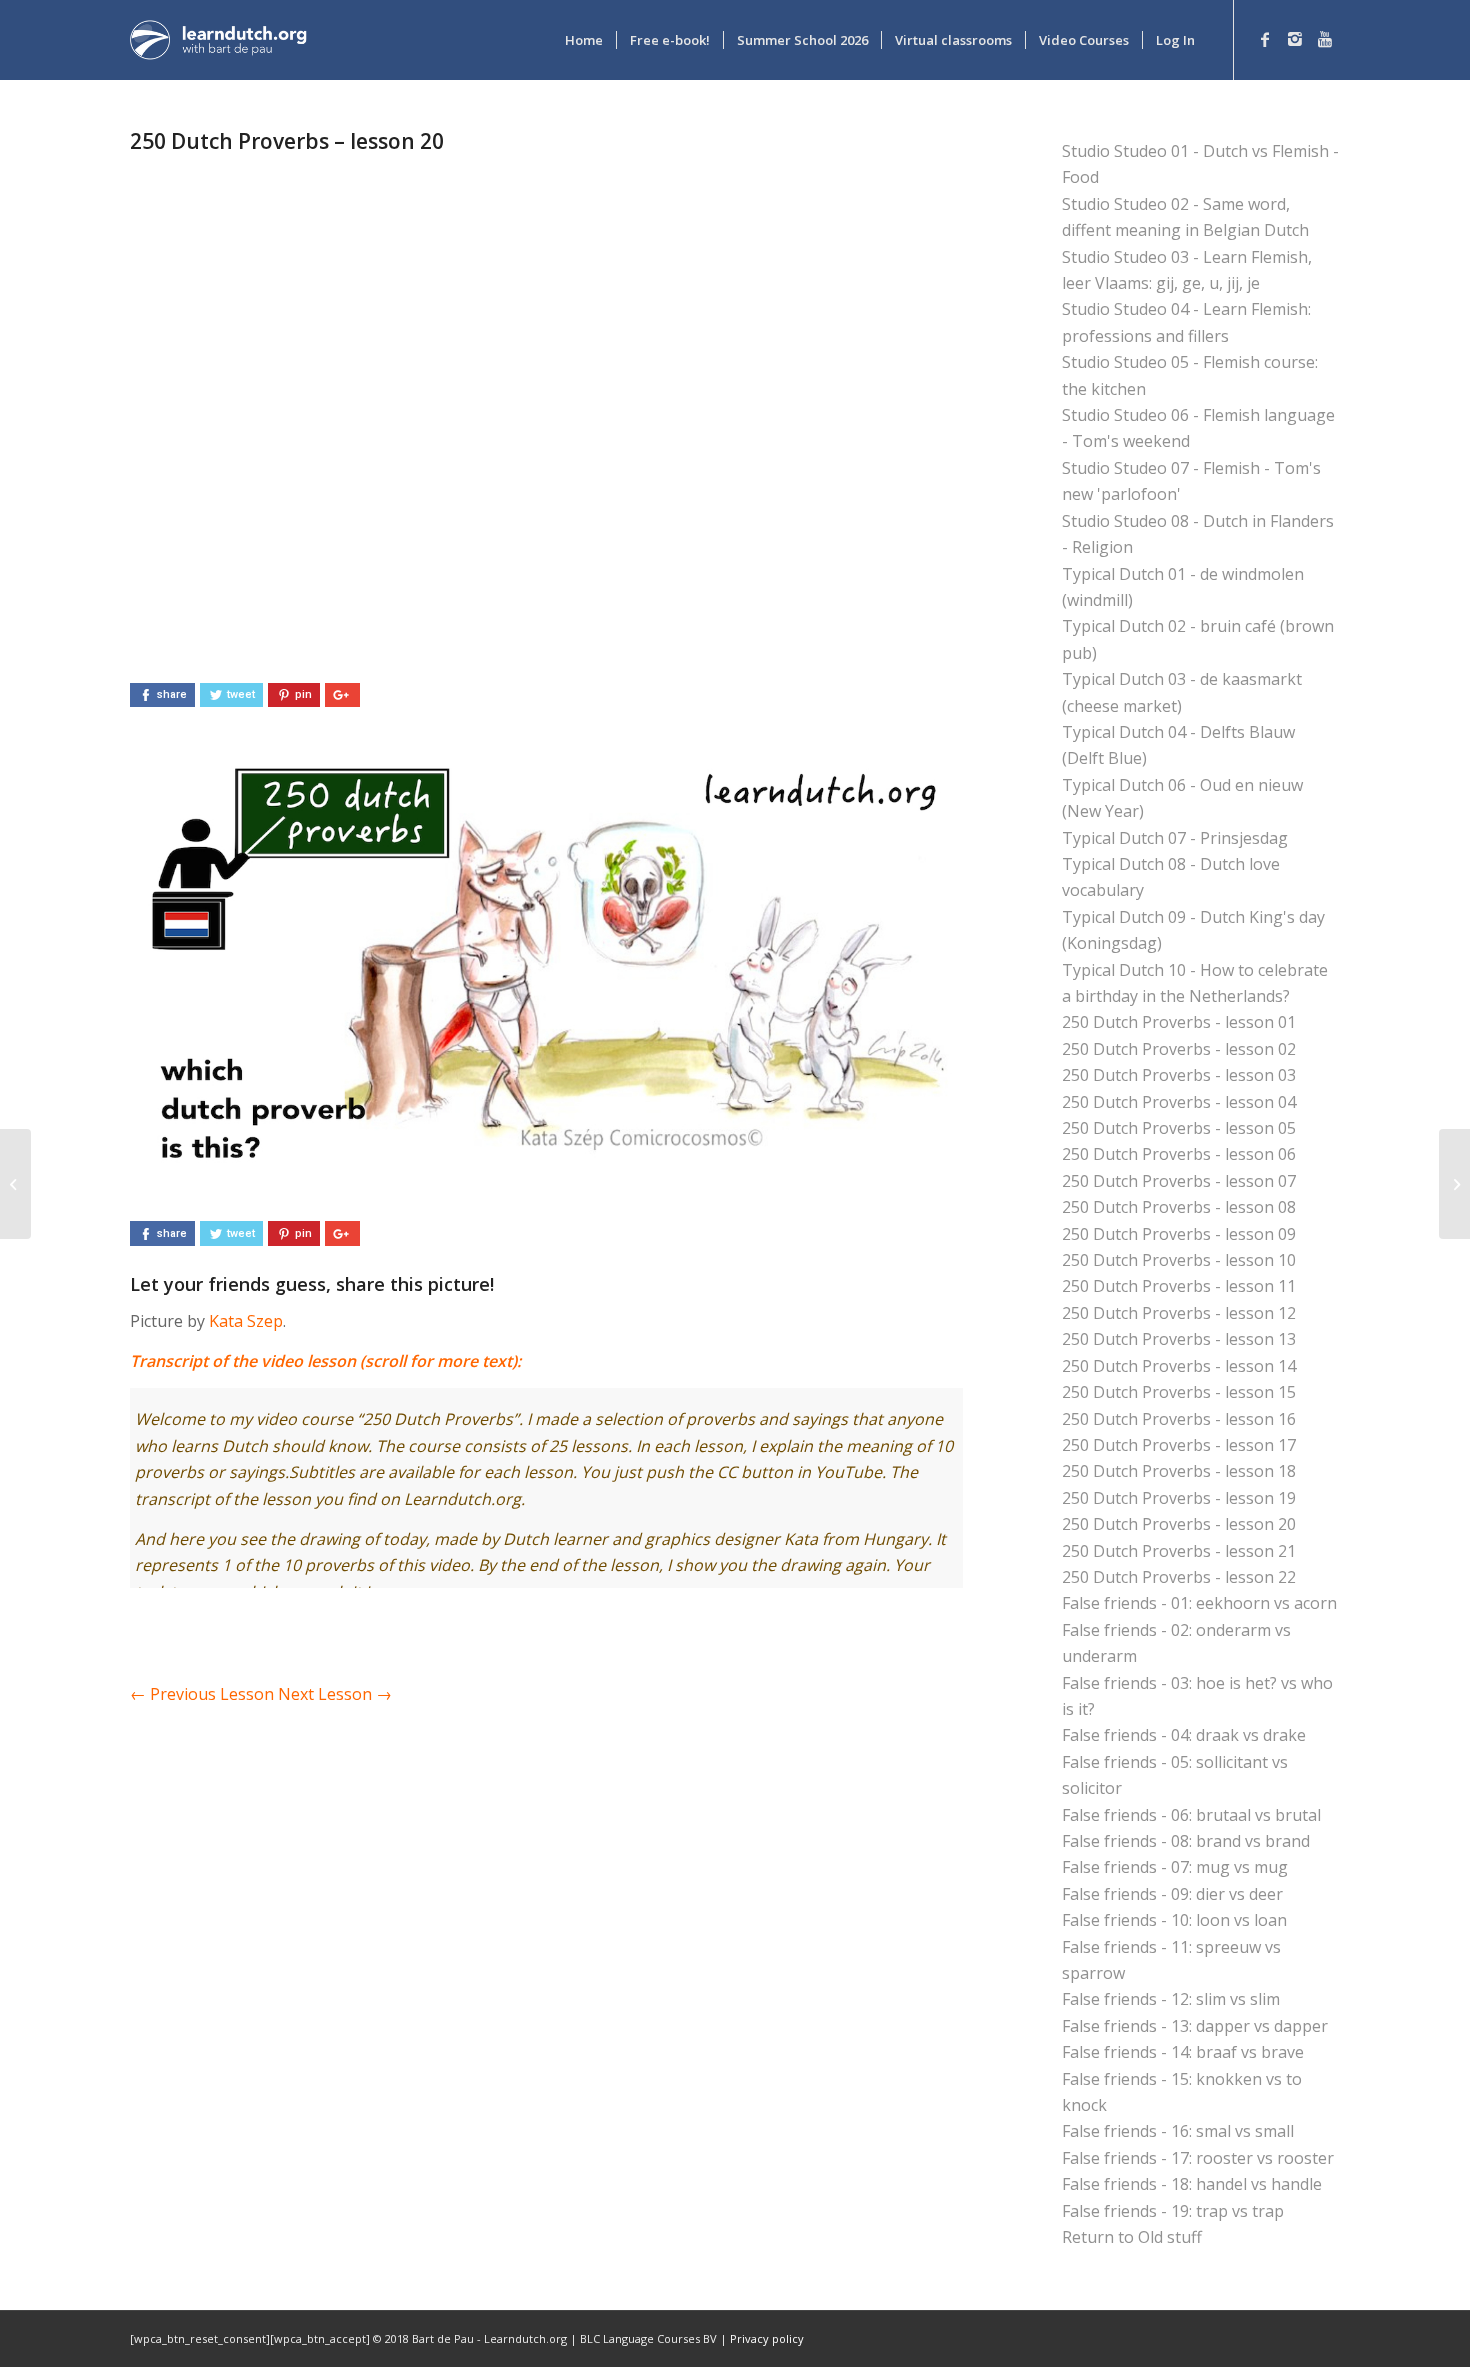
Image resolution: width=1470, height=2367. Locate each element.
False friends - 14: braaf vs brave (1183, 2052)
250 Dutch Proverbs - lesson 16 (1179, 1419)
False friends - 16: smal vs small (1178, 2131)
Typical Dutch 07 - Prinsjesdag (1175, 838)
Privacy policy (767, 2338)
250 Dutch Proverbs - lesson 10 (1179, 1260)
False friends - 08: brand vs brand (1186, 1841)
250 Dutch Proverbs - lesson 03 (1179, 1075)
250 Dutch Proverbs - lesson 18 (1179, 1471)
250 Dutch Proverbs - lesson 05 (1179, 1128)
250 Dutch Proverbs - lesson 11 (1179, 1286)
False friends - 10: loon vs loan (1174, 1920)
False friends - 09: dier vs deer (1172, 1894)
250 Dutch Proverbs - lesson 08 (1179, 1207)
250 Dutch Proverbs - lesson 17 (1179, 1445)
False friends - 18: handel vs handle (1192, 2184)
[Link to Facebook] (1265, 39)
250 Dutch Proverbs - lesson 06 (1179, 1154)
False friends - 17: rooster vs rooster (1198, 2158)
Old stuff (1170, 2237)
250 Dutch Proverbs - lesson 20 (1179, 1524)
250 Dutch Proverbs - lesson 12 (1179, 1313)
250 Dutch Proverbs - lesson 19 (1179, 1498)
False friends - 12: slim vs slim (1171, 1999)
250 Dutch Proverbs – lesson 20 (287, 141)
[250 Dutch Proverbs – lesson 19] (15, 1184)
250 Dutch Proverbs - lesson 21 (1179, 1551)
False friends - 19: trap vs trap (1173, 2211)
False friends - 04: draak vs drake (1184, 1735)
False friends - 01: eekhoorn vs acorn (1199, 1603)
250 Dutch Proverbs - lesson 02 (1179, 1049)
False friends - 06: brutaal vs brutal (1191, 1815)
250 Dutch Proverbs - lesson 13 (1179, 1339)
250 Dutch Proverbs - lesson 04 (1179, 1102)
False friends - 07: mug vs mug (1175, 1867)
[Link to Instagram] (1295, 39)
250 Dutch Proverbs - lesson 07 (1179, 1181)
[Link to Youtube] (1325, 39)
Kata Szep (246, 1321)
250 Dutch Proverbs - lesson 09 (1179, 1234)
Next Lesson (335, 1694)
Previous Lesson (202, 1694)
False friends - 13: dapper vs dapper (1195, 2026)
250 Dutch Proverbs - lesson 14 (1179, 1366)
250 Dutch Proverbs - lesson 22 (1179, 1577)
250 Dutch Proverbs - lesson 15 (1179, 1392)
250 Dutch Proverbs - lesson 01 (1179, 1022)
